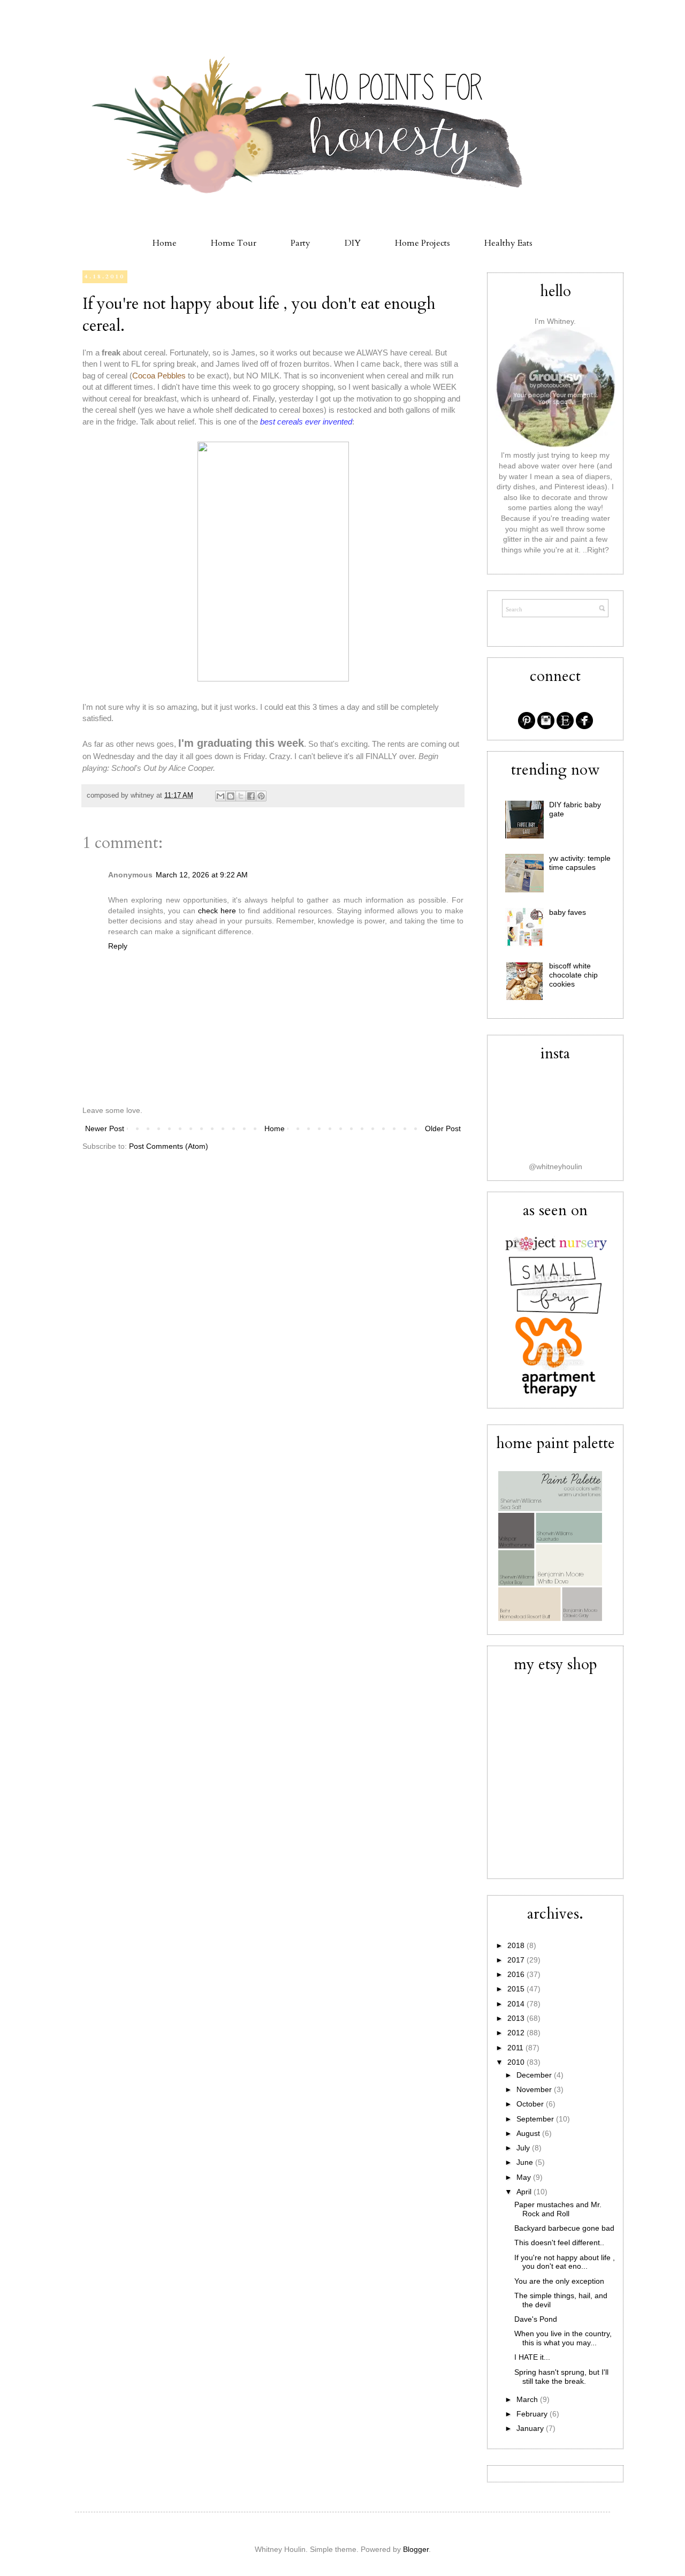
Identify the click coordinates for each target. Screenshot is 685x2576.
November (535, 2089)
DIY (353, 243)
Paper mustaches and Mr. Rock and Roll (558, 2209)
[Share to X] (241, 796)
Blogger (416, 2549)
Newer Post (105, 1128)
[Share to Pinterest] (261, 796)
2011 (516, 2048)
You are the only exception (559, 2281)
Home (165, 243)
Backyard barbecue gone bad (564, 2228)
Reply (118, 946)
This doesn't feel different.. (559, 2242)
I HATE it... (532, 2357)
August (529, 2133)
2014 (517, 2004)
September (536, 2119)
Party (300, 243)
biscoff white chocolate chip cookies (573, 975)
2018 (517, 1945)
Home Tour (234, 243)
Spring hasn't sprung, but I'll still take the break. (561, 2377)
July (524, 2148)
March (528, 2399)
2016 (517, 1974)
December (535, 2075)
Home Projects (423, 243)
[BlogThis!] (231, 796)
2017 (517, 1960)
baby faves (568, 912)
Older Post (443, 1128)
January (531, 2428)
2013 (517, 2018)
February (533, 2414)
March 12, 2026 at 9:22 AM (202, 875)
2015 (517, 1989)
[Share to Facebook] (251, 796)
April (525, 2192)
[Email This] (220, 796)
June (526, 2162)
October (531, 2104)
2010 (517, 2062)
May (525, 2177)
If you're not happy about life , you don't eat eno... (565, 2262)
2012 (517, 2033)
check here (217, 911)
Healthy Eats (508, 243)
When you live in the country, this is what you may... (563, 2338)
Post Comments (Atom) (169, 1146)
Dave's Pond (536, 2319)
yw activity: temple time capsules (580, 863)
